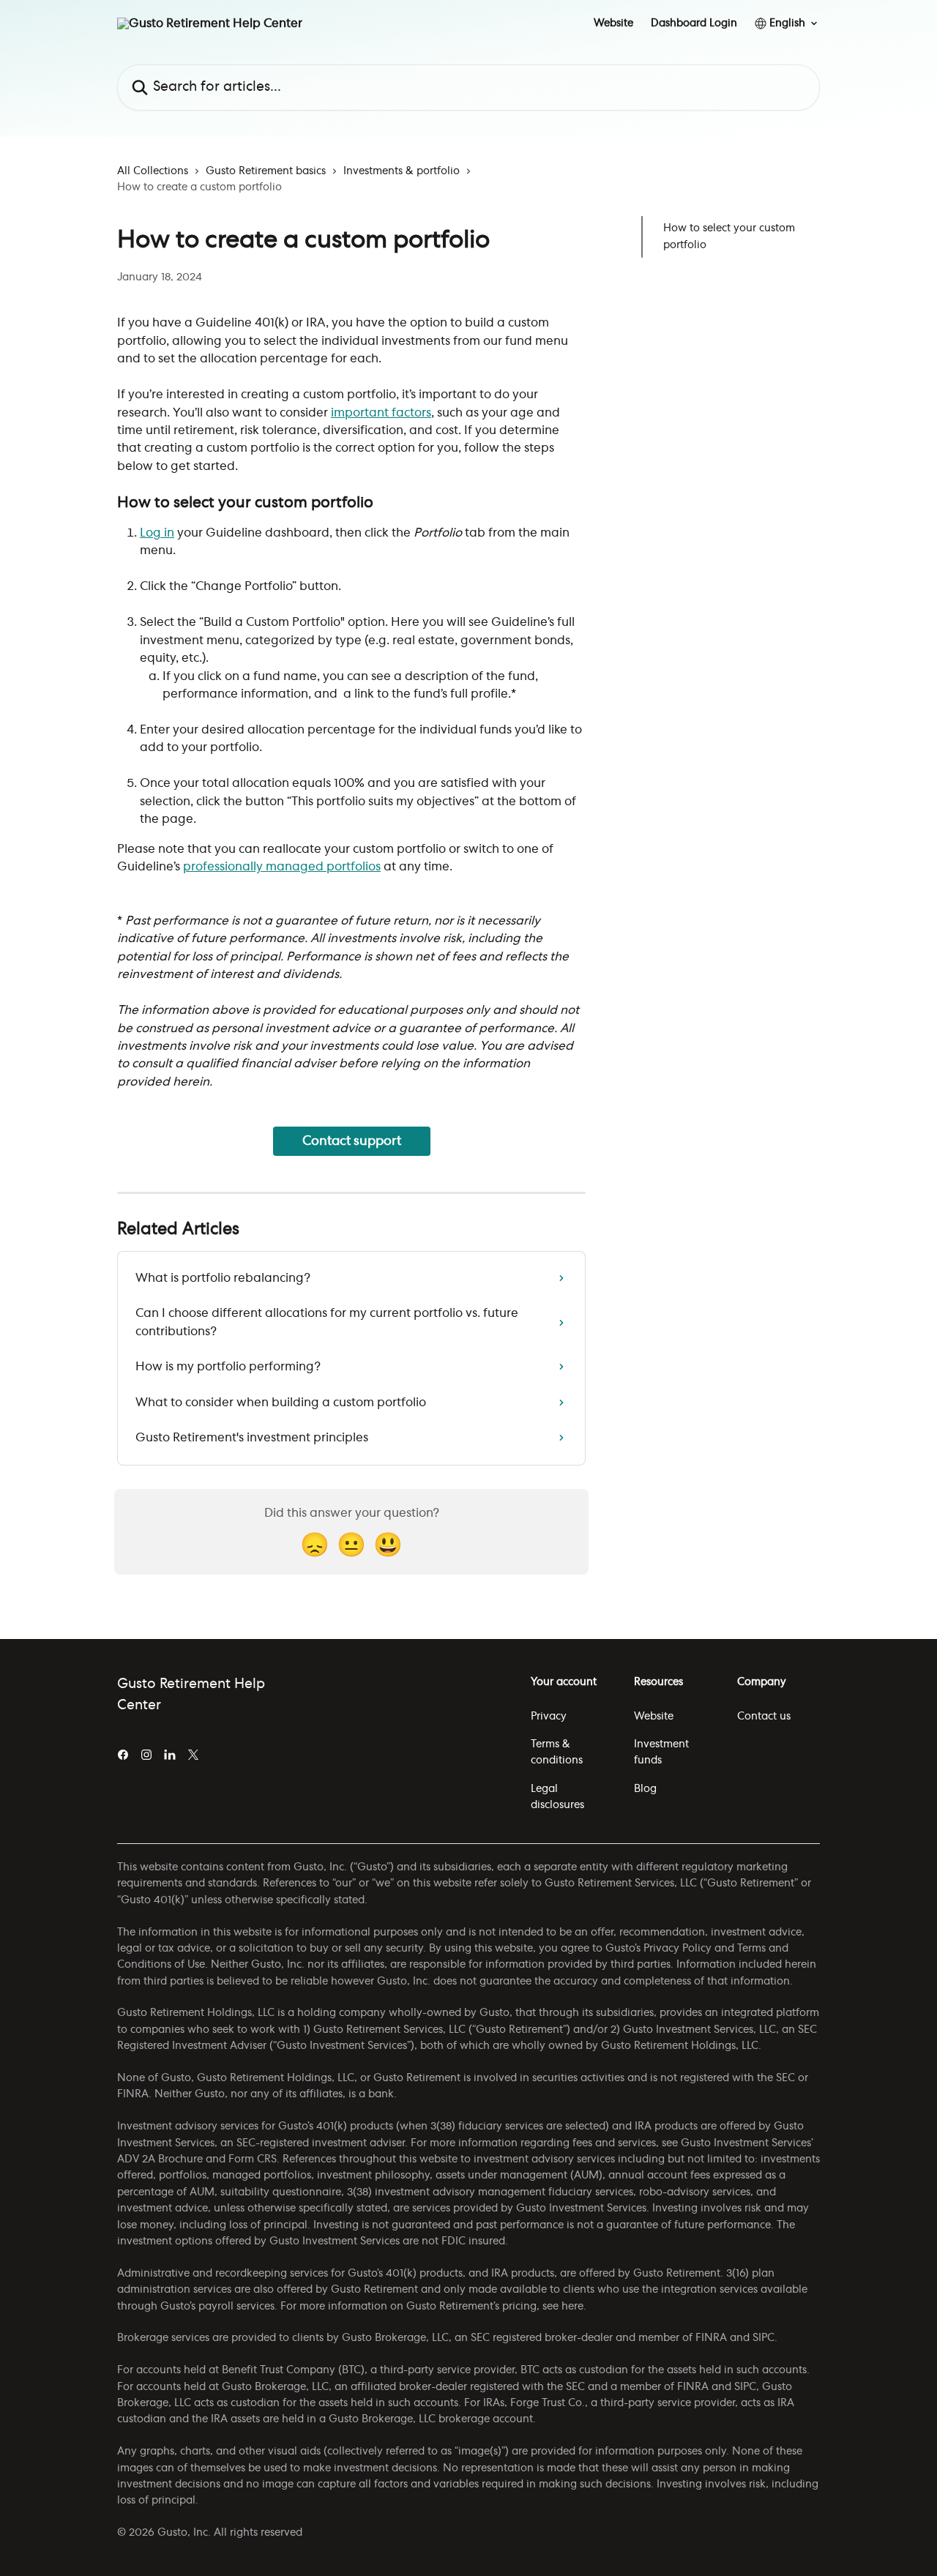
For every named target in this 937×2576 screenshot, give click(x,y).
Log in (157, 533)
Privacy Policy (677, 1949)
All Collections (153, 171)
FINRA (711, 2338)
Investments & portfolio (402, 171)
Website (613, 23)
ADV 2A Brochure (160, 2159)
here (572, 2307)
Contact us (764, 1717)
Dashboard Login (694, 23)
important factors (381, 413)
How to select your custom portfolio (729, 236)
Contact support (352, 1141)
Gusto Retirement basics (266, 171)
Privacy (549, 1717)
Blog (645, 1789)
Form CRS (253, 2159)
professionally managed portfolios (282, 867)
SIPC (764, 2338)
